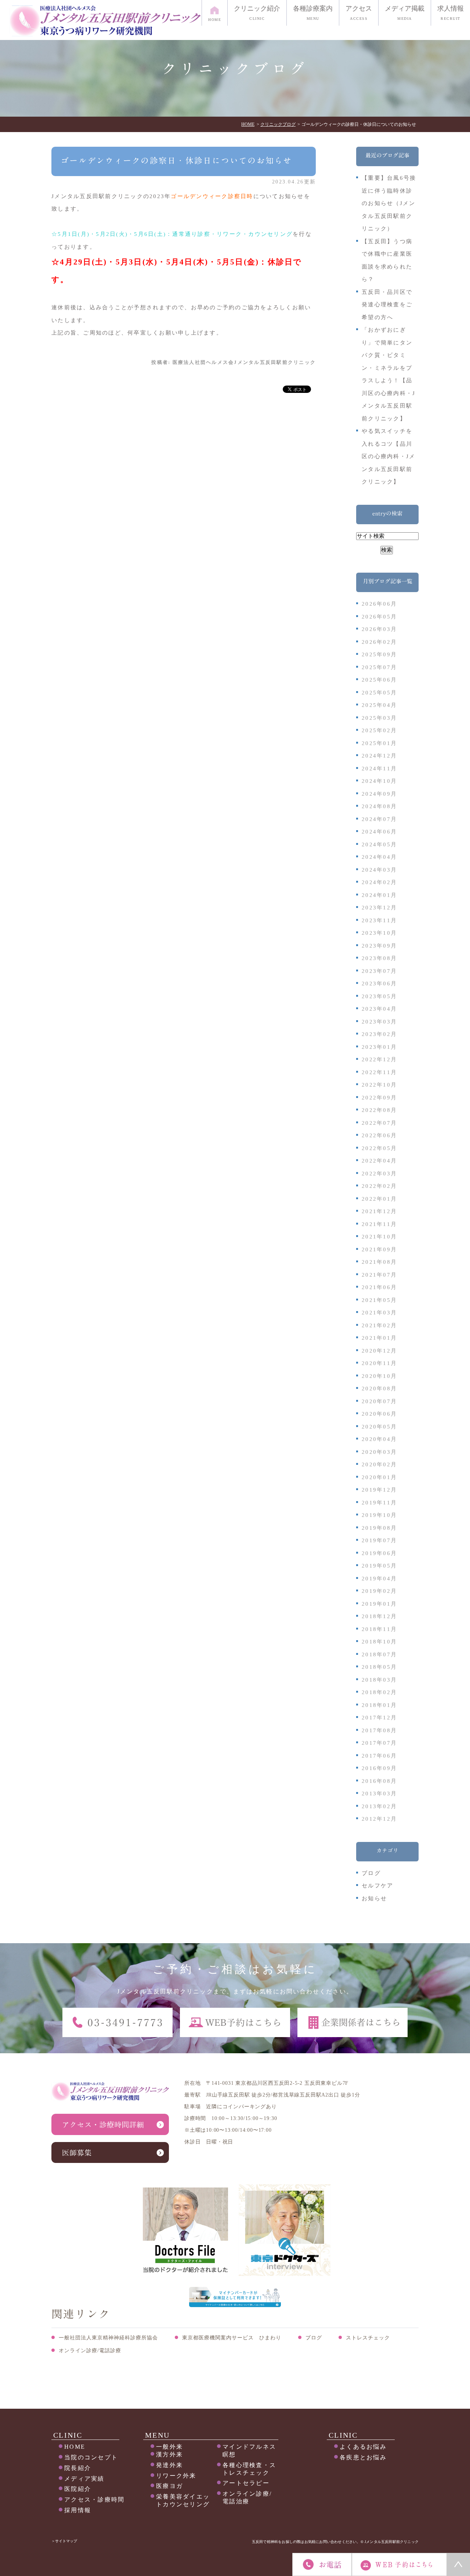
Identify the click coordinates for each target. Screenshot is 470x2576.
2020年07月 (379, 1401)
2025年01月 (379, 743)
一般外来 (169, 2447)
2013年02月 (379, 1806)
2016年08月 (379, 1781)
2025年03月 (379, 718)
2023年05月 (379, 996)
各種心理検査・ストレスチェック (249, 2469)
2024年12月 (379, 756)
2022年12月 (379, 1059)
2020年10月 (379, 1376)
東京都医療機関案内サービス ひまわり (232, 2338)
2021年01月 (379, 1338)
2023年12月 (379, 908)
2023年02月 (379, 1034)
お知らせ (374, 1898)
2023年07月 (379, 971)
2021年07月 (379, 1275)
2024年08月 (379, 806)
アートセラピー (246, 2483)
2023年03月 (379, 1022)
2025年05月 (379, 693)
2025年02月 (379, 730)
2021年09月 (379, 1249)
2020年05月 (379, 1427)
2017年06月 (379, 1756)
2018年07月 (379, 1654)
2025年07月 (379, 667)
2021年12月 (379, 1211)
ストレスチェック (368, 2338)
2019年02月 (379, 1591)
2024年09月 (379, 794)
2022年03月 (379, 1174)
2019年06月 (379, 1553)
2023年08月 (379, 958)
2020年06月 (379, 1414)
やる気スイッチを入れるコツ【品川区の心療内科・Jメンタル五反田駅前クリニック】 (388, 456)
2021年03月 (379, 1313)
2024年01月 (379, 895)
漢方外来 (169, 2454)
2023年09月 (379, 946)
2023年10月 (379, 933)
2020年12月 (379, 1351)
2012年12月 (379, 1819)
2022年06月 (379, 1135)
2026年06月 (379, 604)
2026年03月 (379, 629)
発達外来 (169, 2465)
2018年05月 (379, 1667)
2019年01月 (379, 1604)
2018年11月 (379, 1629)
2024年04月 (379, 857)
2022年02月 (379, 1186)
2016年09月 (379, 1768)
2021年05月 (379, 1300)
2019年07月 (379, 1540)
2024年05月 (379, 844)
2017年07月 (379, 1743)
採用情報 (78, 2510)
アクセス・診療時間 (94, 2500)
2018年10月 (379, 1642)
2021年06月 (379, 1287)
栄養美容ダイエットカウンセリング (183, 2500)
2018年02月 (379, 1692)
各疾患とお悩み (363, 2457)
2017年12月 (379, 1718)
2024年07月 (379, 819)
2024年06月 (379, 832)
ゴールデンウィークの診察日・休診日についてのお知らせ (176, 161)
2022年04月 (379, 1161)
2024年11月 (379, 769)
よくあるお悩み (363, 2447)
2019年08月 (379, 1528)
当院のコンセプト (91, 2457)
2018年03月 (379, 1680)
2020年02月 (379, 1464)
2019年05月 (379, 1566)
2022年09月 (379, 1098)
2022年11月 (379, 1072)
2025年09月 (379, 654)
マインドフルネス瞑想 (249, 2451)
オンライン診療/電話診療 (90, 2351)
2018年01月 (379, 1705)
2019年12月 (379, 1490)
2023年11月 (379, 920)
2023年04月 (379, 1009)
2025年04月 (379, 705)
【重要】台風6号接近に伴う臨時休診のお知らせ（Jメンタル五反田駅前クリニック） (389, 203)
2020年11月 (379, 1363)
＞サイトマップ (64, 2541)
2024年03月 (379, 870)
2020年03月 (379, 1452)
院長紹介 (78, 2468)
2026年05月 (379, 617)
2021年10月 (379, 1237)
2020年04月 (379, 1439)
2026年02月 (379, 642)
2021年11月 (379, 1224)
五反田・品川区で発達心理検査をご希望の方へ (387, 305)
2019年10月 (379, 1515)
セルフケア (377, 1886)
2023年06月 (379, 984)
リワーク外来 (176, 2476)
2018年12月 (379, 1616)
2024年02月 (379, 882)
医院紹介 (78, 2489)
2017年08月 (379, 1730)
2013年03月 (379, 1794)
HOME (75, 2447)
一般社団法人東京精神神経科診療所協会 (108, 2338)
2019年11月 (379, 1503)
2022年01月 (379, 1199)
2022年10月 (379, 1085)
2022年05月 (379, 1148)
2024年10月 (379, 781)
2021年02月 (379, 1325)
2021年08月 (379, 1262)
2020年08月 (379, 1389)
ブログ (371, 1873)
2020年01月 (379, 1477)
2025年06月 (379, 680)
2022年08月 (379, 1110)
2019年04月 (379, 1579)
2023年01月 (379, 1047)
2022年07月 (379, 1123)
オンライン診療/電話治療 (247, 2497)
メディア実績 (84, 2479)
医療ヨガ (169, 2486)
